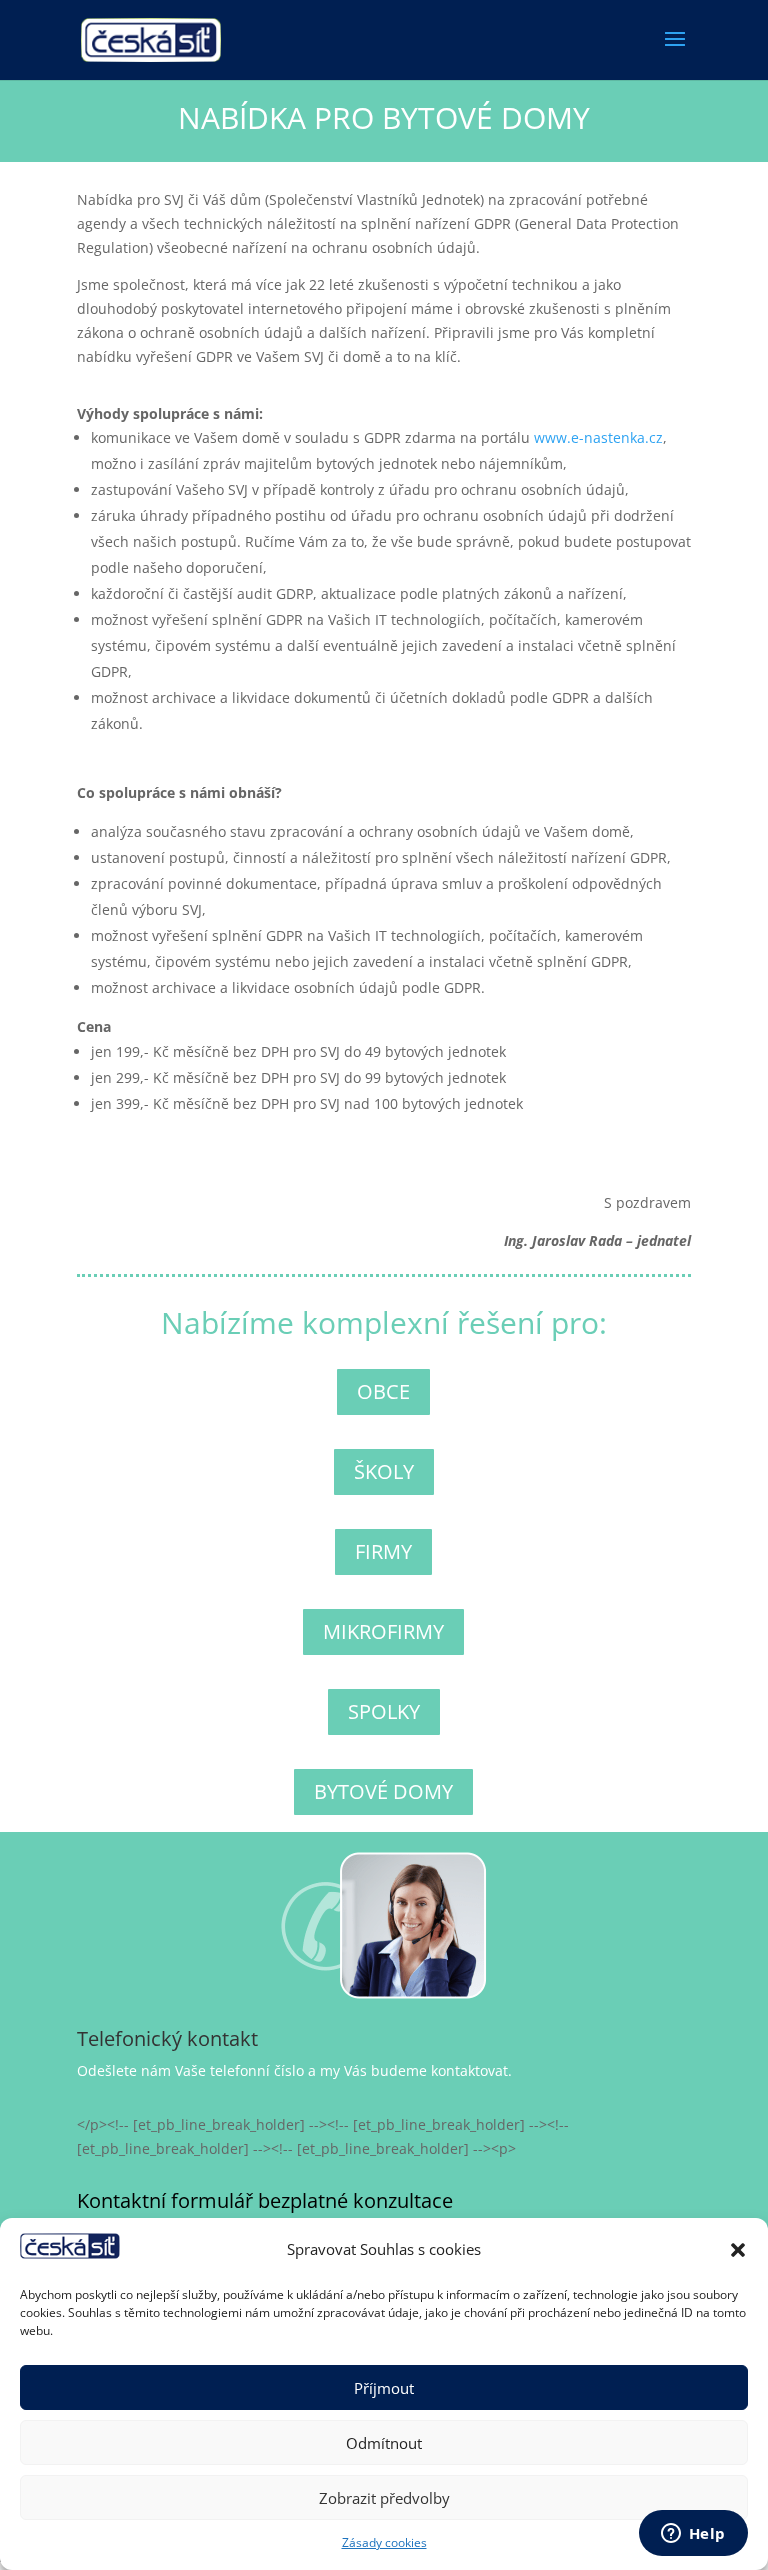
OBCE (383, 1391)
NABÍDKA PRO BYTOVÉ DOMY (384, 120)
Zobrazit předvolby (384, 2498)
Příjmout (384, 2388)
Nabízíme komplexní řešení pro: (384, 1325)
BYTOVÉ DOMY (383, 1791)
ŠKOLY (384, 1471)
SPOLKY (384, 1711)
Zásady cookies (384, 2542)
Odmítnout (384, 2443)
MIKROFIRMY (383, 1631)
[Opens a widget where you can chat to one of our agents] (693, 2535)
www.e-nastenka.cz (598, 437)
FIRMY (383, 1551)
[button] (738, 2250)
